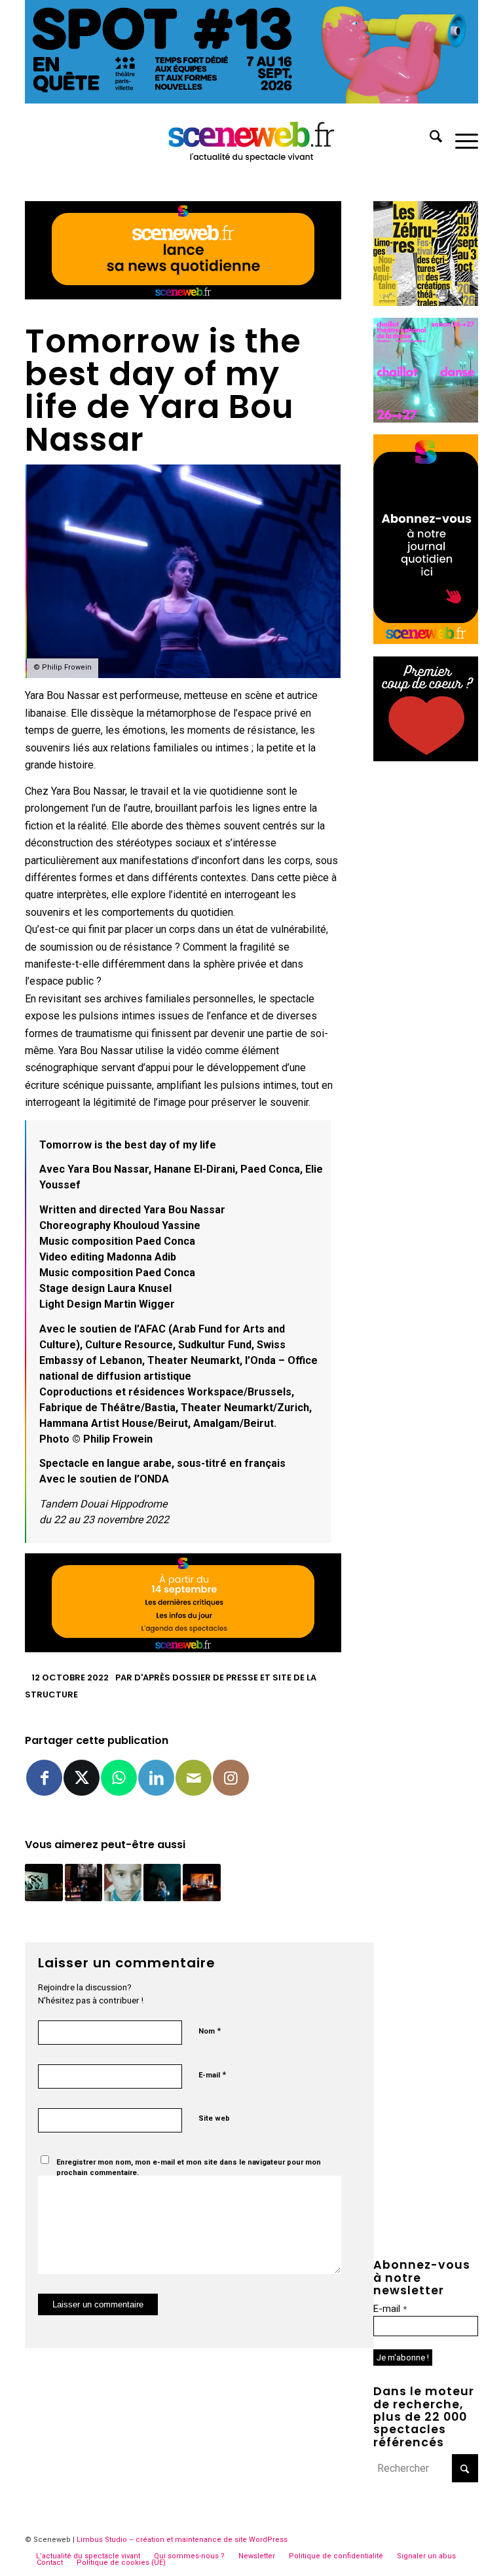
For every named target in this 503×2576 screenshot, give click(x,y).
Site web (214, 2118)
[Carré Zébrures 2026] (426, 302)
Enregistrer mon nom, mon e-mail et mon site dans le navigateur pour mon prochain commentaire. (189, 2168)
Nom (210, 2031)
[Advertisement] (426, 970)
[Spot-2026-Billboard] (251, 100)
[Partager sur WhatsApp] (119, 1778)
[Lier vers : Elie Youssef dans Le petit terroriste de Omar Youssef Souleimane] (123, 1883)
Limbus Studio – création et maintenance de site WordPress (182, 2540)
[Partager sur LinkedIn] (156, 1778)
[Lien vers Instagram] (231, 1778)
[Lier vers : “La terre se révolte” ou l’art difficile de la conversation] (201, 1883)
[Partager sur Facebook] (44, 1778)
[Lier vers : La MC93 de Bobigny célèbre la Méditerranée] (162, 1883)
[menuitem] (429, 139)
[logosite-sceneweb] (252, 139)
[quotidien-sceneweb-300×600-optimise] (426, 640)
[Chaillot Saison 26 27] (426, 419)
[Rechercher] (429, 139)
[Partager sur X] (82, 1778)
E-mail (212, 2074)
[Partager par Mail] (194, 1778)
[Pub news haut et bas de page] (183, 296)
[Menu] (460, 139)
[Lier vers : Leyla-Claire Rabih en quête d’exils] (84, 1883)
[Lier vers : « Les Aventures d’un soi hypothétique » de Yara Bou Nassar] (44, 1883)
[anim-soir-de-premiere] (426, 758)
